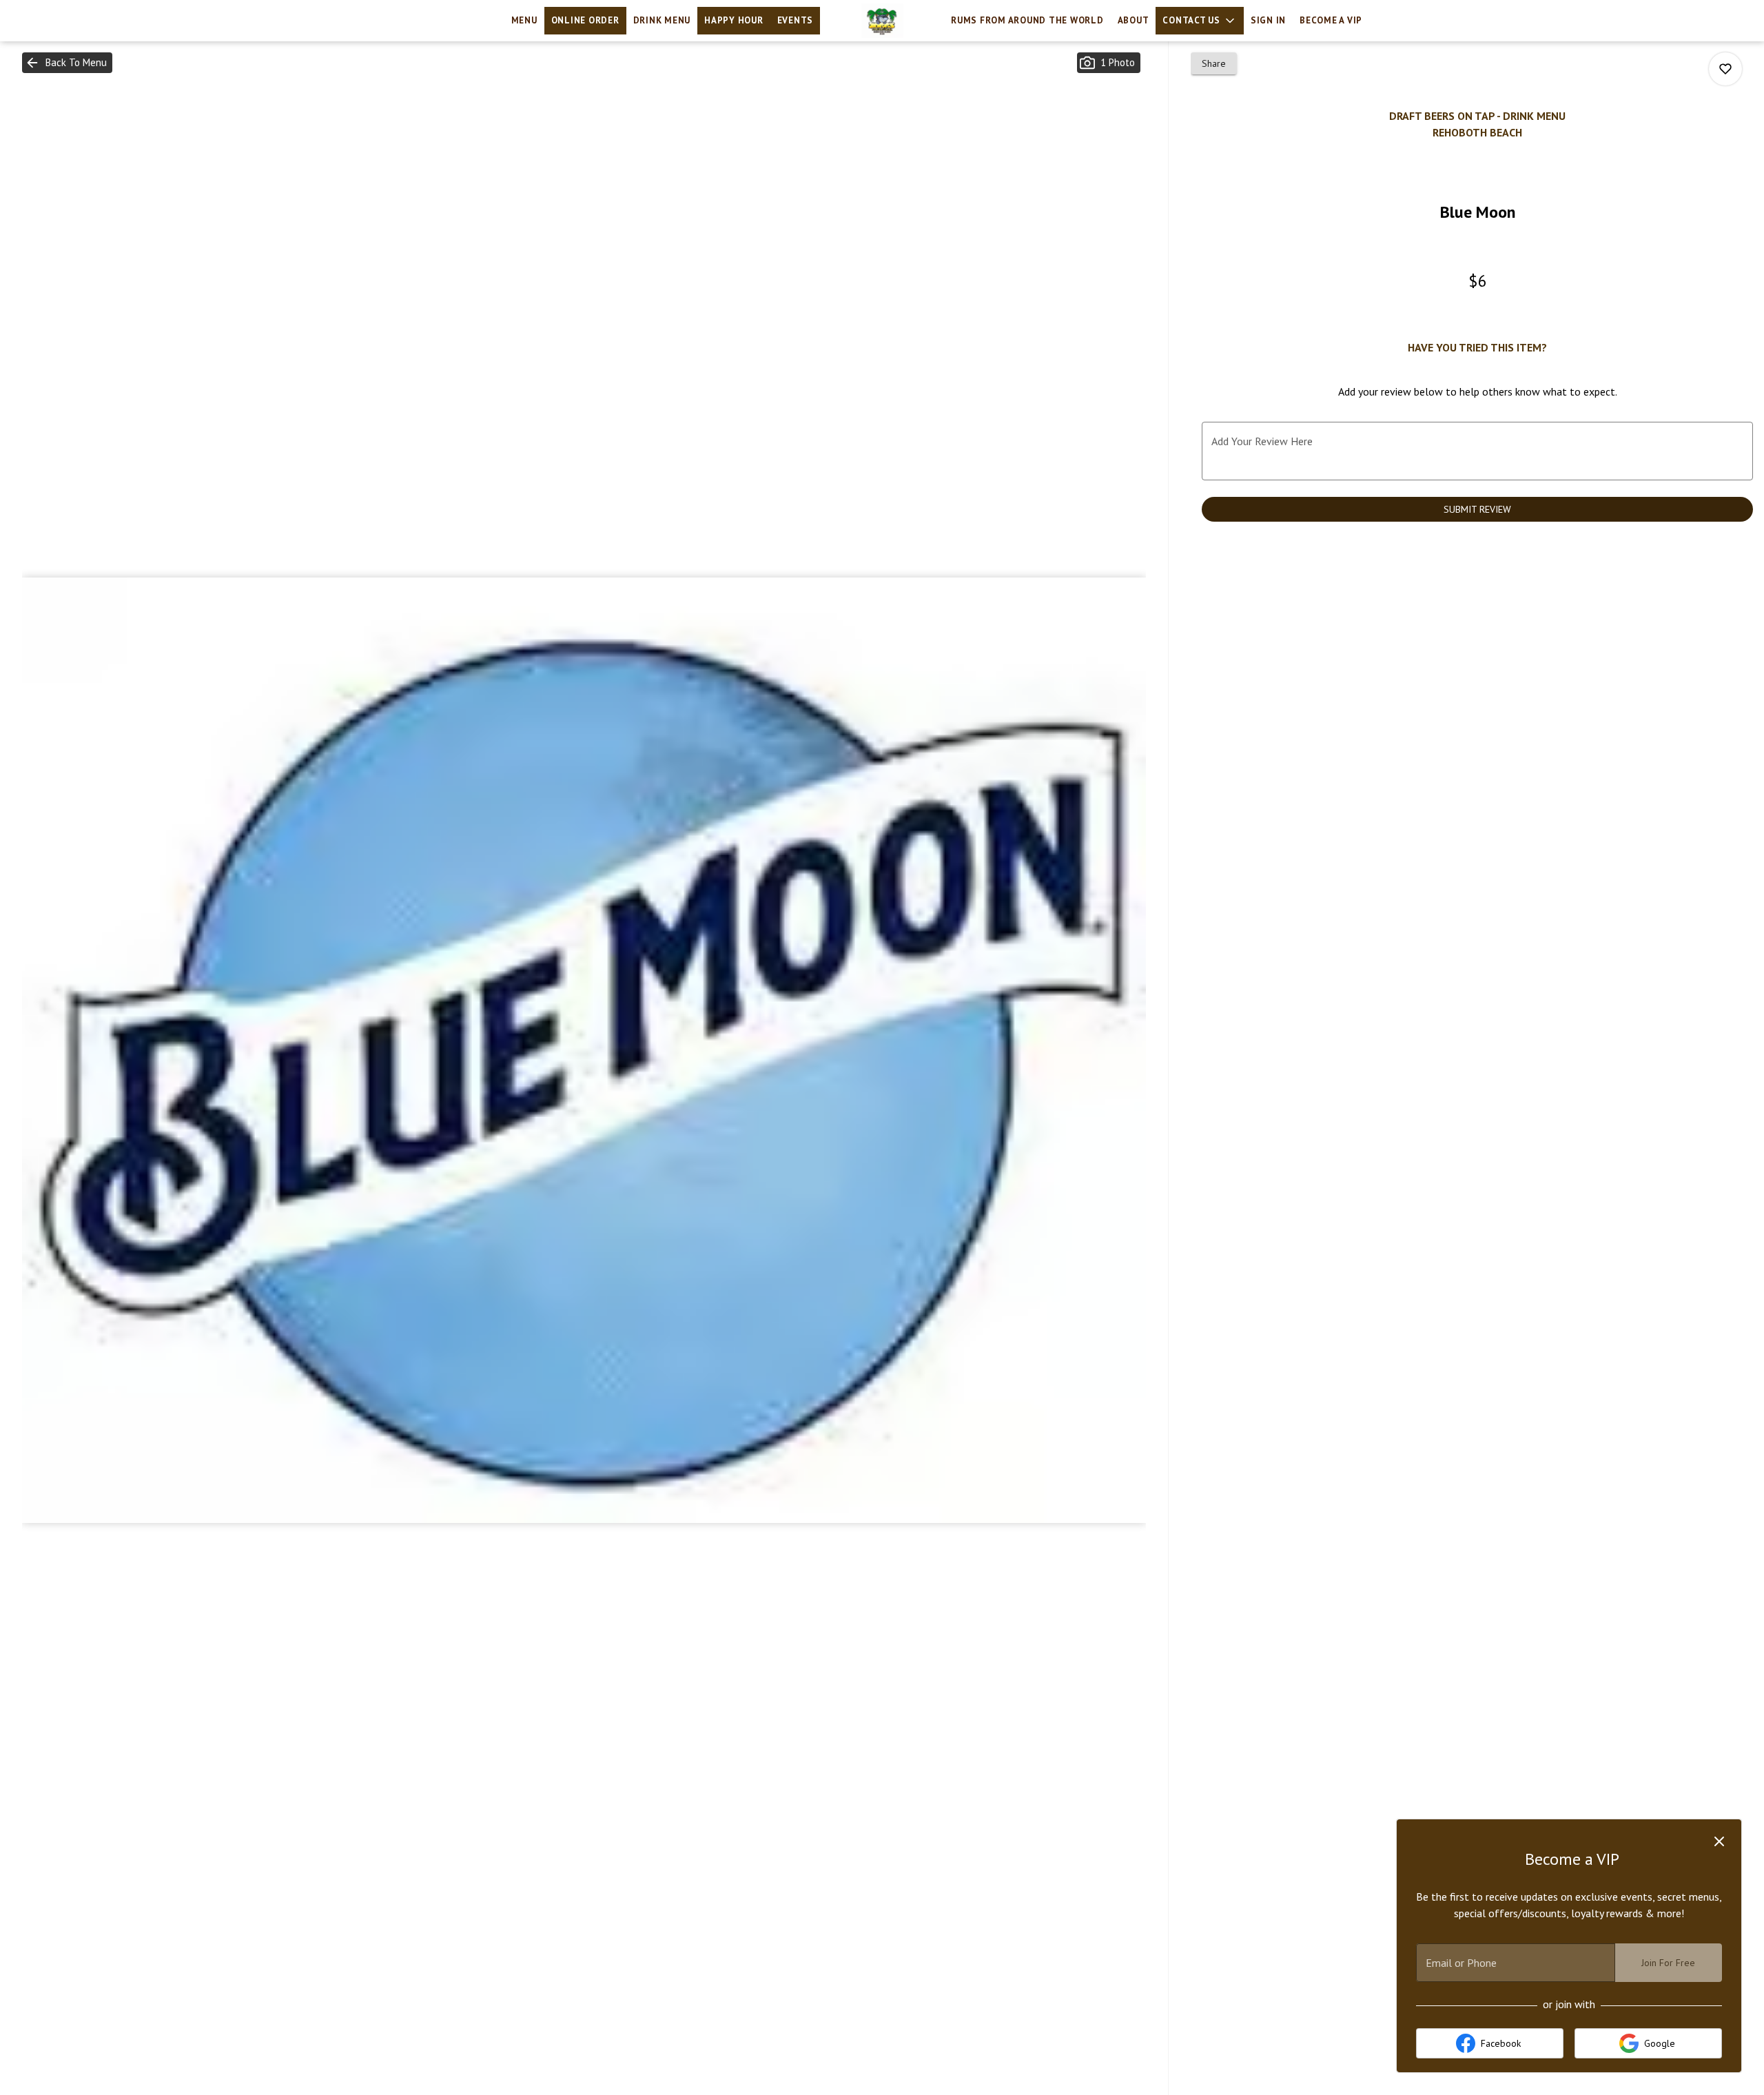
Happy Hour (734, 20)
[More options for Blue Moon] (1725, 69)
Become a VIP (1331, 20)
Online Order (585, 20)
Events (796, 20)
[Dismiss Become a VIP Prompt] (1719, 1841)
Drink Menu (662, 20)
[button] (1200, 21)
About (1134, 20)
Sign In (1268, 20)
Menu (524, 20)
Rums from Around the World (1027, 20)
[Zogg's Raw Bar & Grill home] (882, 21)
